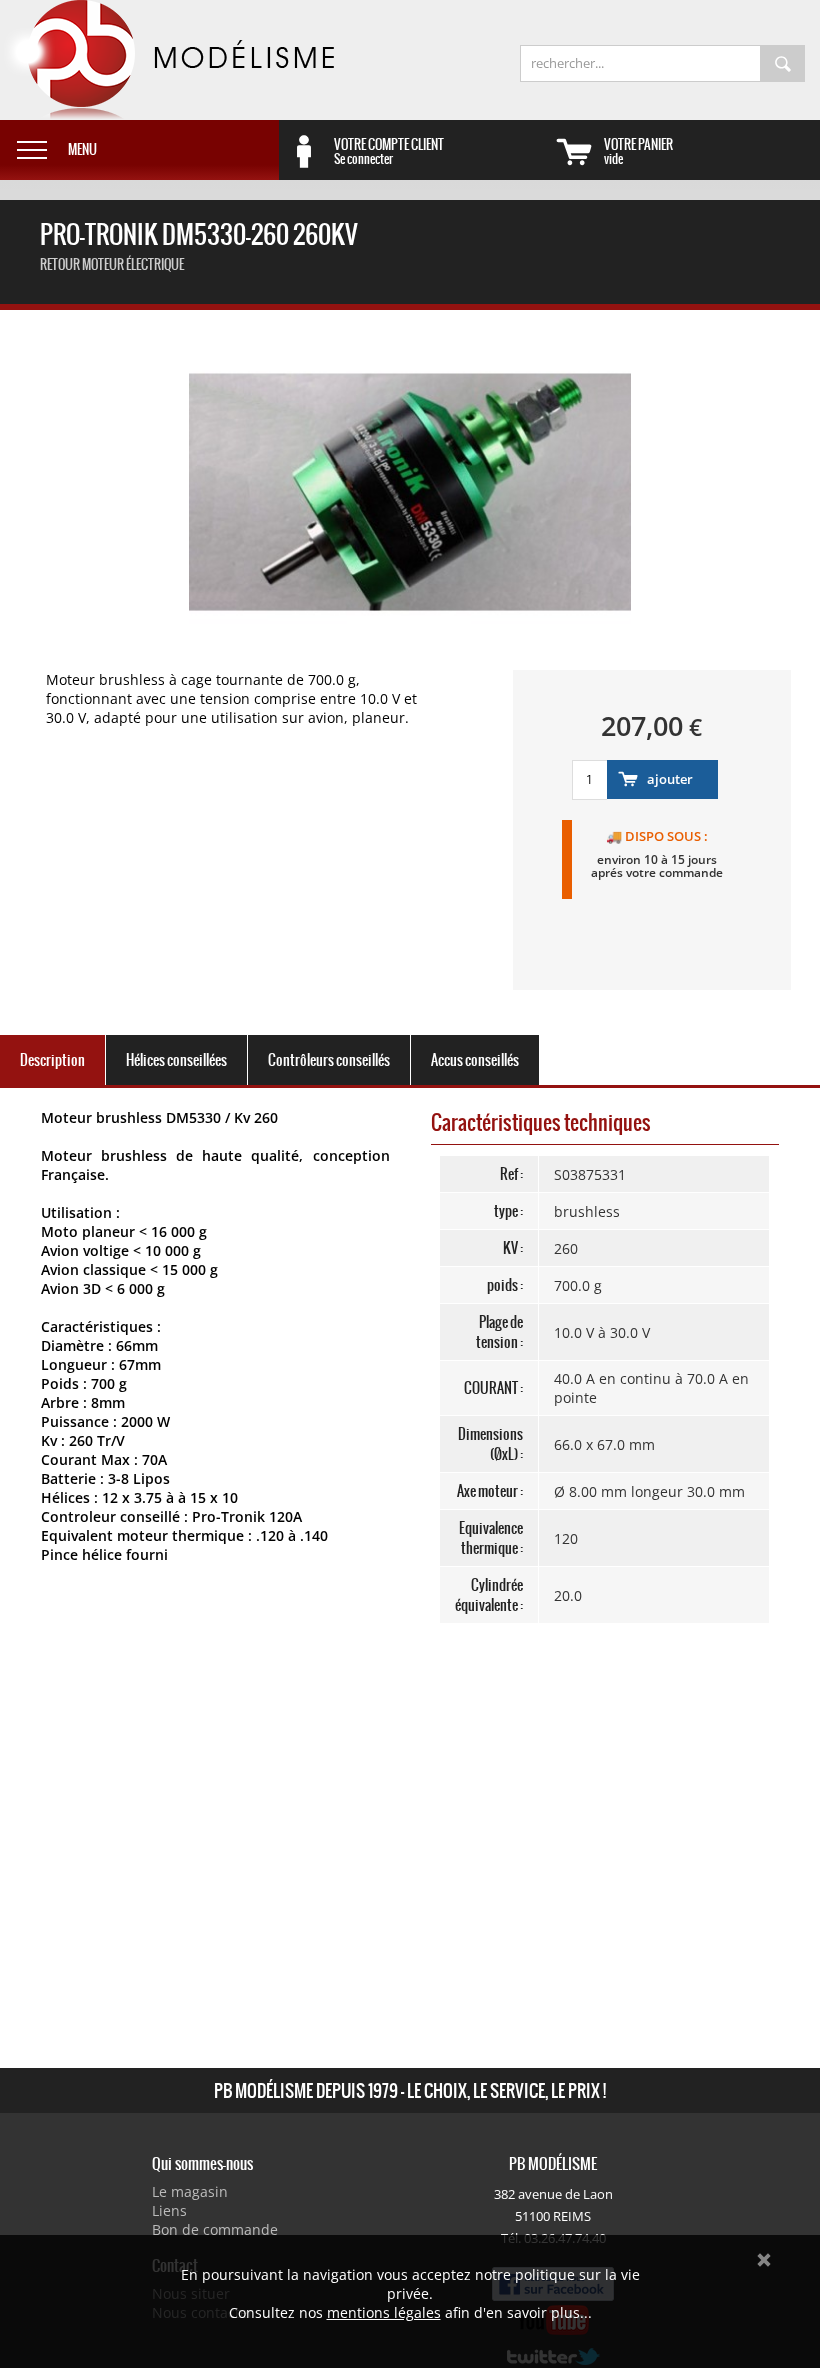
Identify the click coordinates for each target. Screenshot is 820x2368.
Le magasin (190, 2191)
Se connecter (389, 151)
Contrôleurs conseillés (329, 1060)
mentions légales (384, 2312)
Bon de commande (215, 2229)
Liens (169, 2210)
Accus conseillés (475, 1060)
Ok (764, 2260)
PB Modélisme (167, 60)
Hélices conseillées (176, 1060)
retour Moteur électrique (112, 264)
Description (52, 1060)
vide (638, 151)
